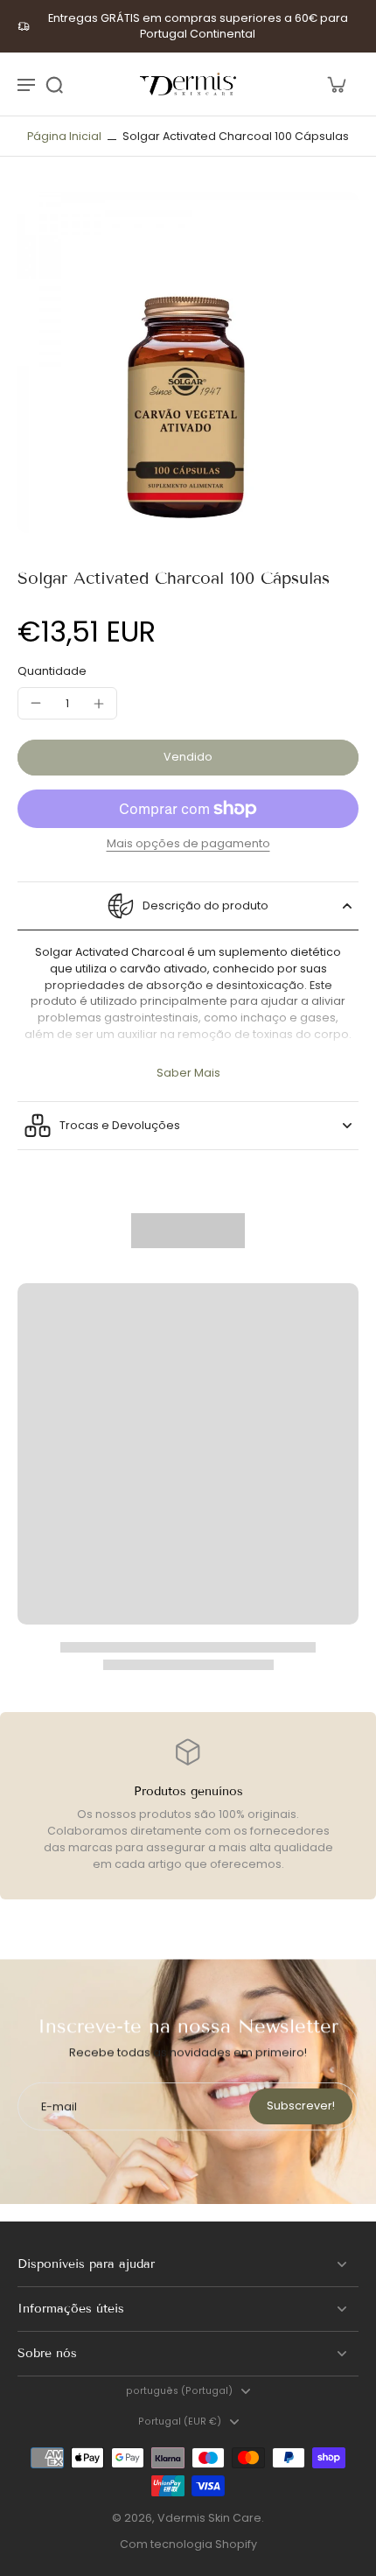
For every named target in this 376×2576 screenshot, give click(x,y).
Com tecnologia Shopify (188, 2544)
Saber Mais (188, 1073)
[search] (54, 84)
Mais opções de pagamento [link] (188, 845)
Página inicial (64, 136)
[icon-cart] (336, 84)
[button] (188, 758)
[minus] (36, 703)
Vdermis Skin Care (209, 2518)
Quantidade (52, 671)
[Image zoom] (188, 362)
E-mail (59, 2106)
